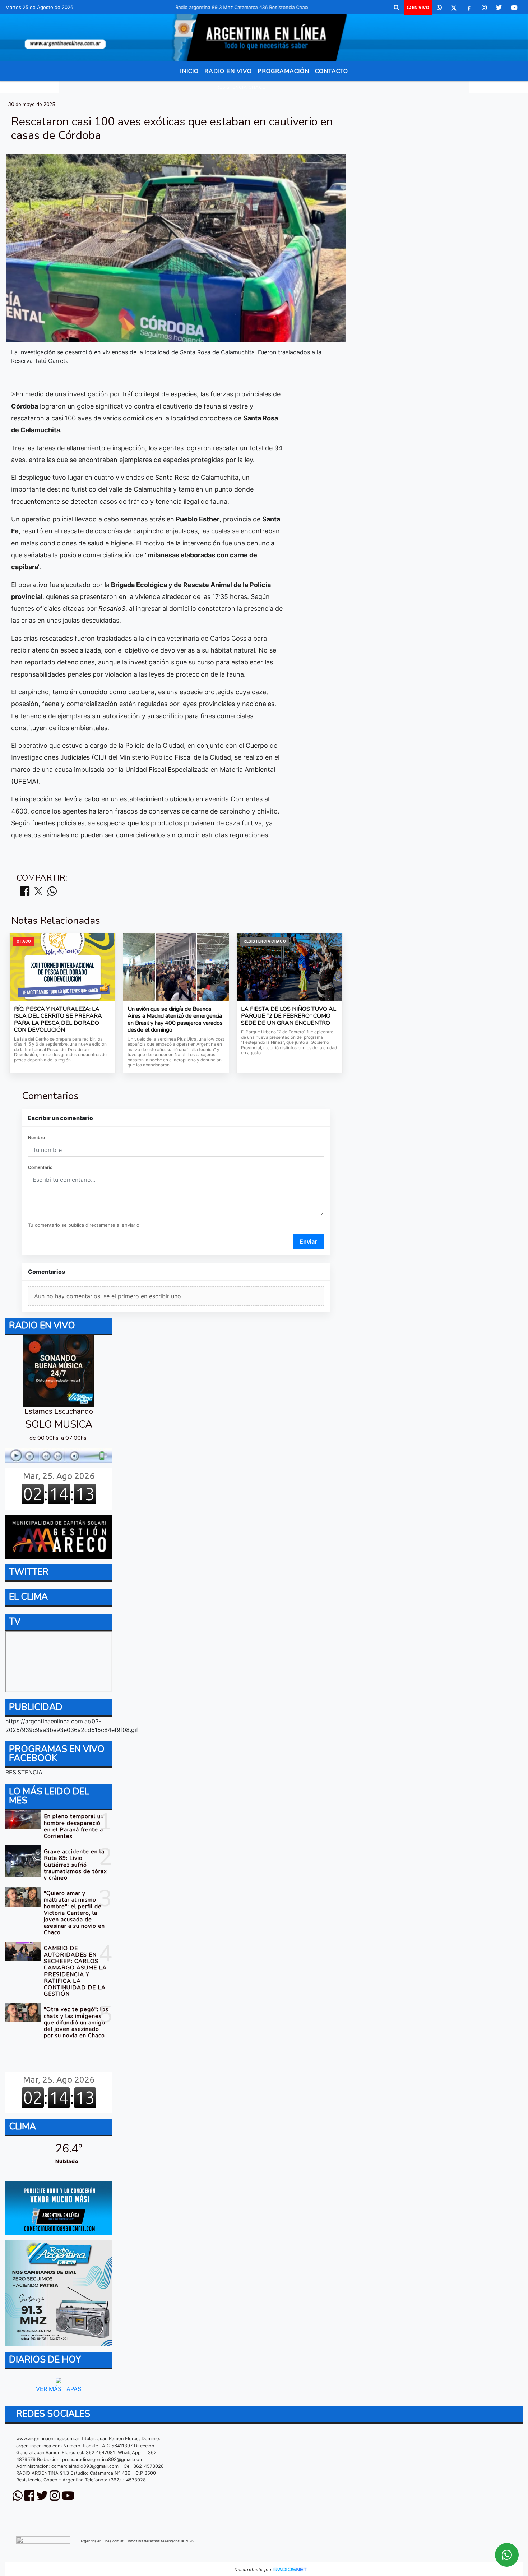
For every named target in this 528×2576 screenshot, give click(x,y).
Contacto (332, 71)
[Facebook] (469, 8)
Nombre (36, 1137)
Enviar (308, 1241)
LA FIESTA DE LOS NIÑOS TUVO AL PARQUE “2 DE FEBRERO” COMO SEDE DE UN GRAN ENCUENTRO (289, 1016)
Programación (283, 71)
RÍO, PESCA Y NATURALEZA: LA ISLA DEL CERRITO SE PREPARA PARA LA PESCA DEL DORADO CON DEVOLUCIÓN (58, 1020)
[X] (454, 8)
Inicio (189, 71)
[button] (397, 8)
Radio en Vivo (228, 71)
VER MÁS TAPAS (59, 2389)
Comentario (40, 1167)
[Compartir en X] (38, 892)
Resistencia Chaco (241, 87)
